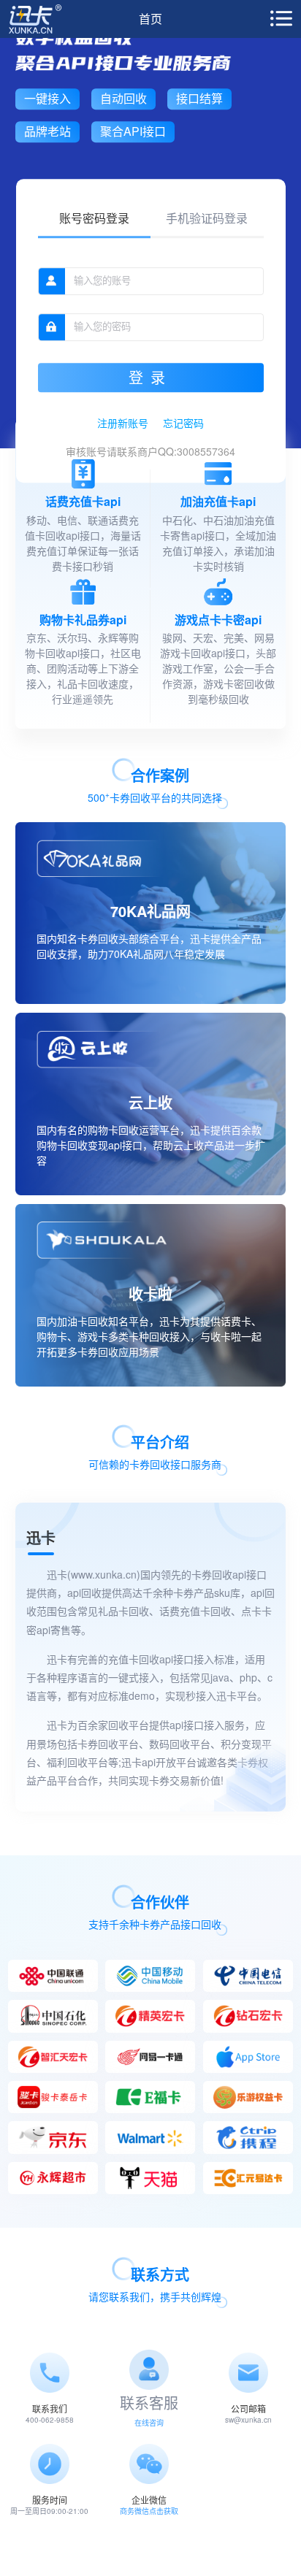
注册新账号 (123, 423)
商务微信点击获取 (149, 2511)
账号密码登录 (94, 218)
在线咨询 (149, 2423)
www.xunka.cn (104, 1574)
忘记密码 (183, 423)
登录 (150, 378)
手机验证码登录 (207, 218)
